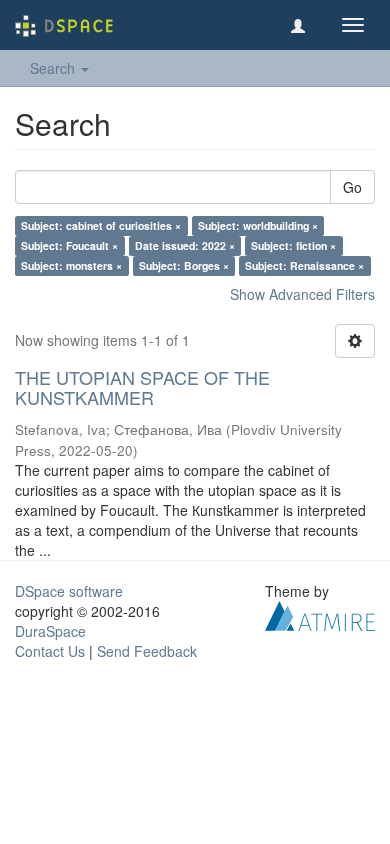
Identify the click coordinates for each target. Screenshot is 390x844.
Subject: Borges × (184, 265)
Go (352, 187)
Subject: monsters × (71, 265)
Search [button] (54, 68)
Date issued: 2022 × (185, 245)
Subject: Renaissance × (304, 265)
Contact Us (50, 651)
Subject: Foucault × (69, 245)
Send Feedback (147, 651)
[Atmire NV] (320, 613)
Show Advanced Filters (302, 294)
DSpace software (69, 591)
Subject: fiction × (293, 245)
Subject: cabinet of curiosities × (101, 225)
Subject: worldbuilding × (258, 225)
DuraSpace (50, 631)
